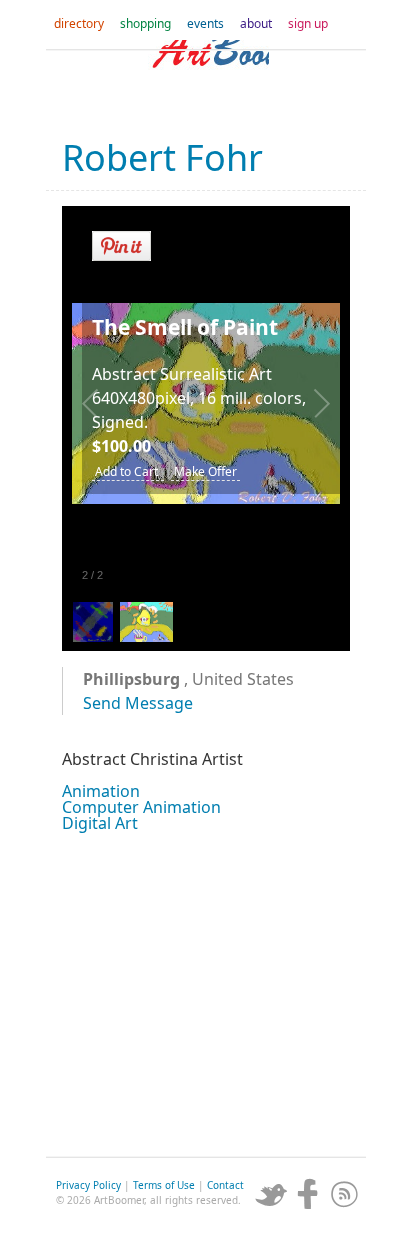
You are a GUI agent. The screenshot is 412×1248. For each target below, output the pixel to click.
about (256, 23)
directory (79, 23)
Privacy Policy (88, 1185)
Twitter (271, 1194)
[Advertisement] (206, 992)
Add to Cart (128, 471)
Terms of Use (164, 1185)
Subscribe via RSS (345, 1194)
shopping (145, 23)
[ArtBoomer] (206, 80)
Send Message (138, 703)
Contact (225, 1185)
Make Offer (205, 471)
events (205, 23)
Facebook (308, 1194)
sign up (308, 23)
